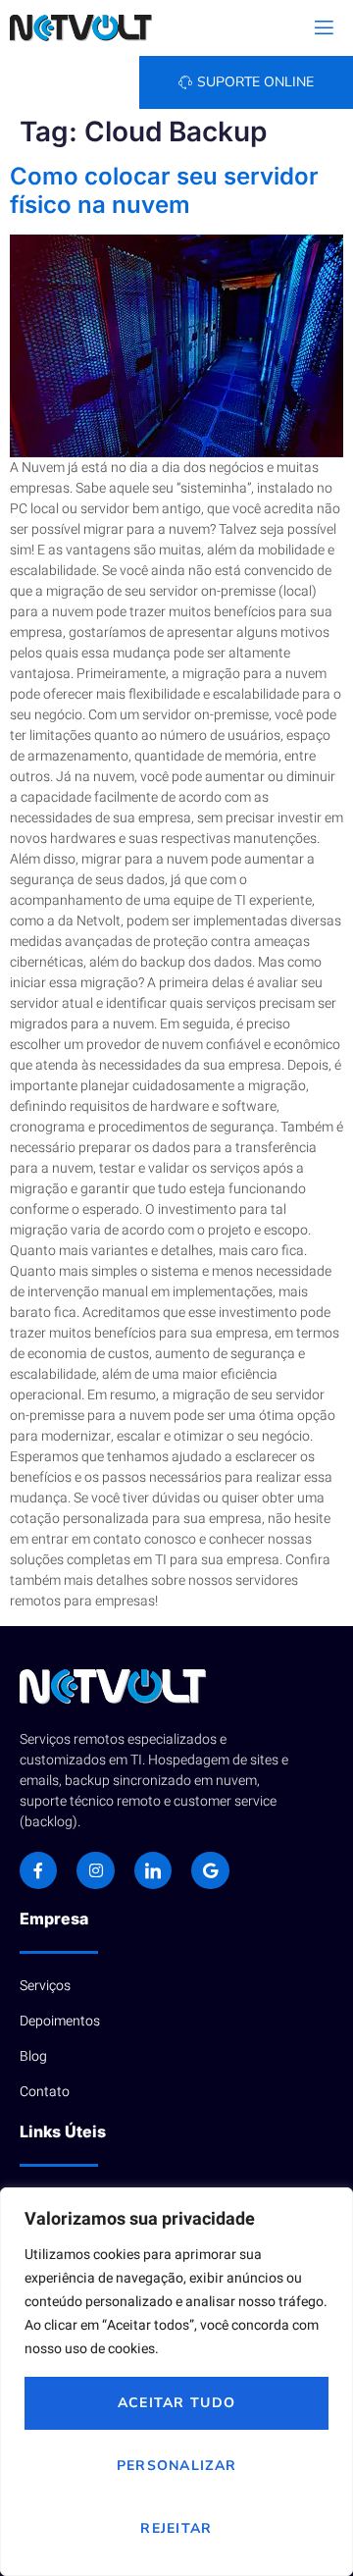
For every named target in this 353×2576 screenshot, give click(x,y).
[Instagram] (95, 1870)
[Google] (210, 1870)
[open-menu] (323, 28)
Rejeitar (176, 2528)
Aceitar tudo (177, 2403)
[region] (176, 2382)
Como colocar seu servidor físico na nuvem (164, 190)
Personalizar (177, 2466)
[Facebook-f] (38, 1870)
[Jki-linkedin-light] (153, 1870)
